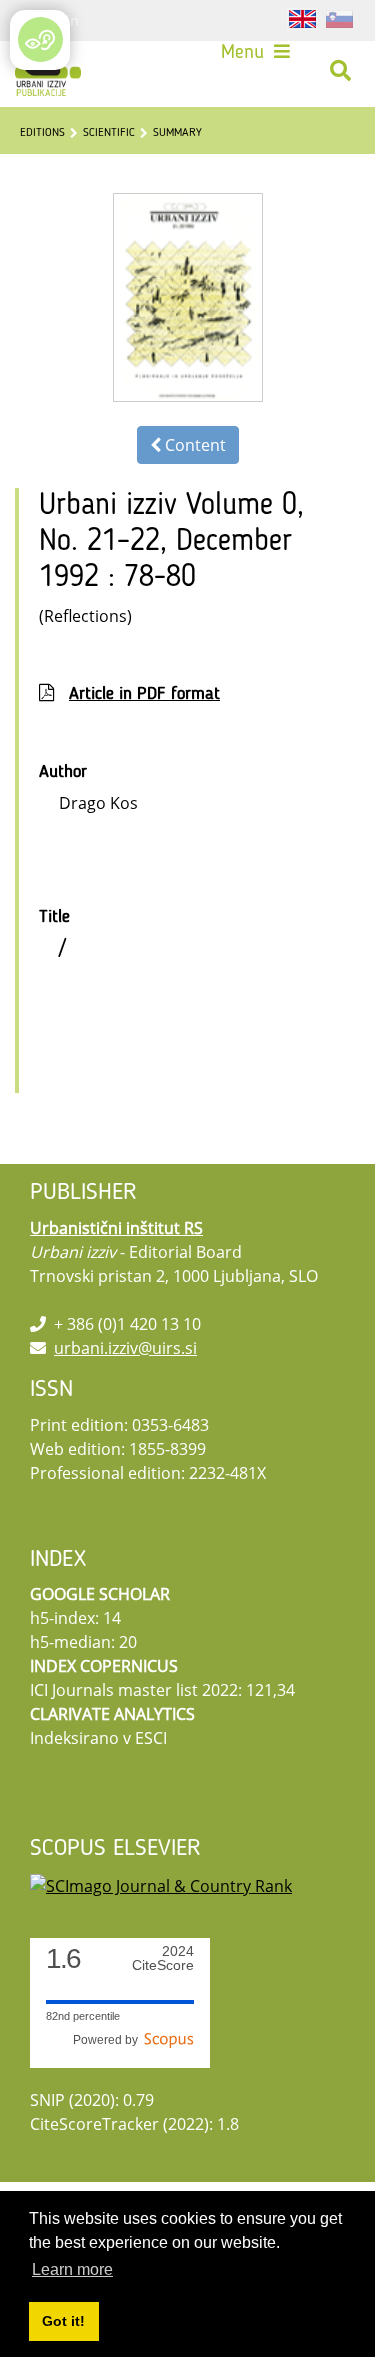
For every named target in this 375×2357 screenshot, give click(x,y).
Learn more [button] (72, 2269)
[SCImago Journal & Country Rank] (161, 1884)
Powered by (108, 2040)
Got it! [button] (63, 2321)
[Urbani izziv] (48, 71)
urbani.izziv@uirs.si (125, 1348)
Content (193, 445)
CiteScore (163, 1958)
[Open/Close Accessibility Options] (40, 39)
